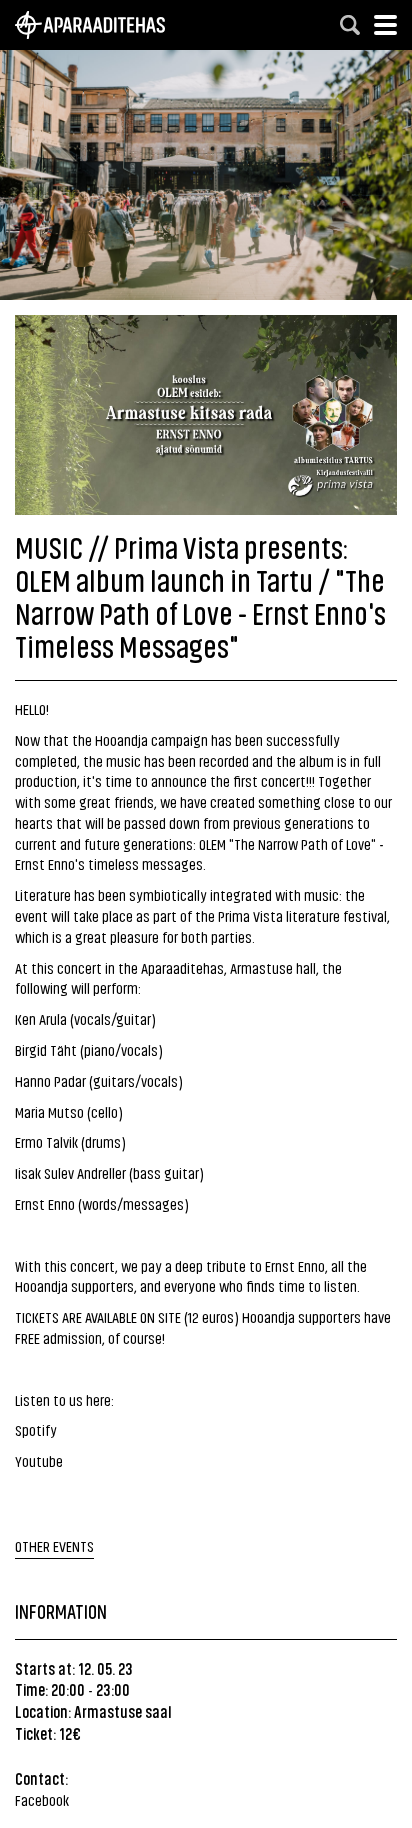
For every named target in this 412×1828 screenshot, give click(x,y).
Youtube (39, 1460)
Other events (54, 1545)
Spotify (36, 1429)
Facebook (42, 1799)
